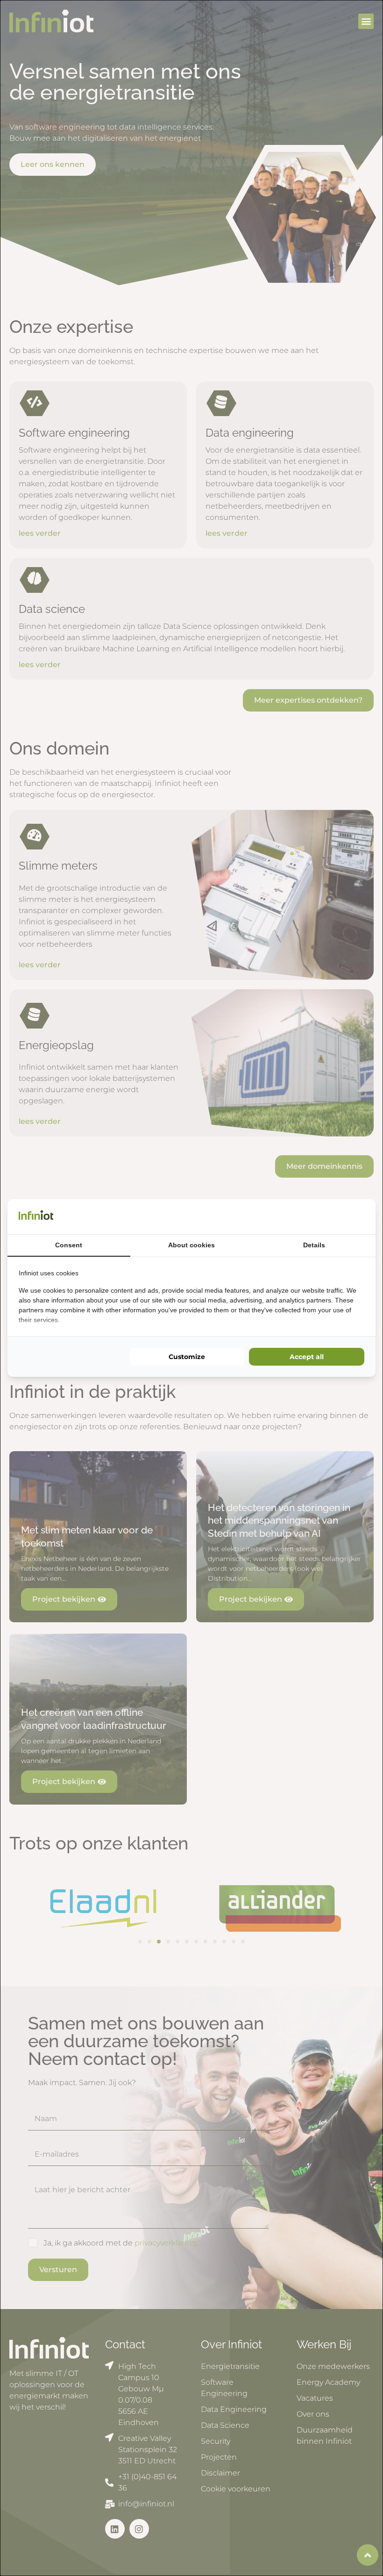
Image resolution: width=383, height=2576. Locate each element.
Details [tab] (314, 1245)
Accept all (307, 1357)
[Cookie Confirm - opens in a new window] (362, 1216)
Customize (187, 1357)
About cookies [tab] (191, 1245)
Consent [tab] (69, 1245)
